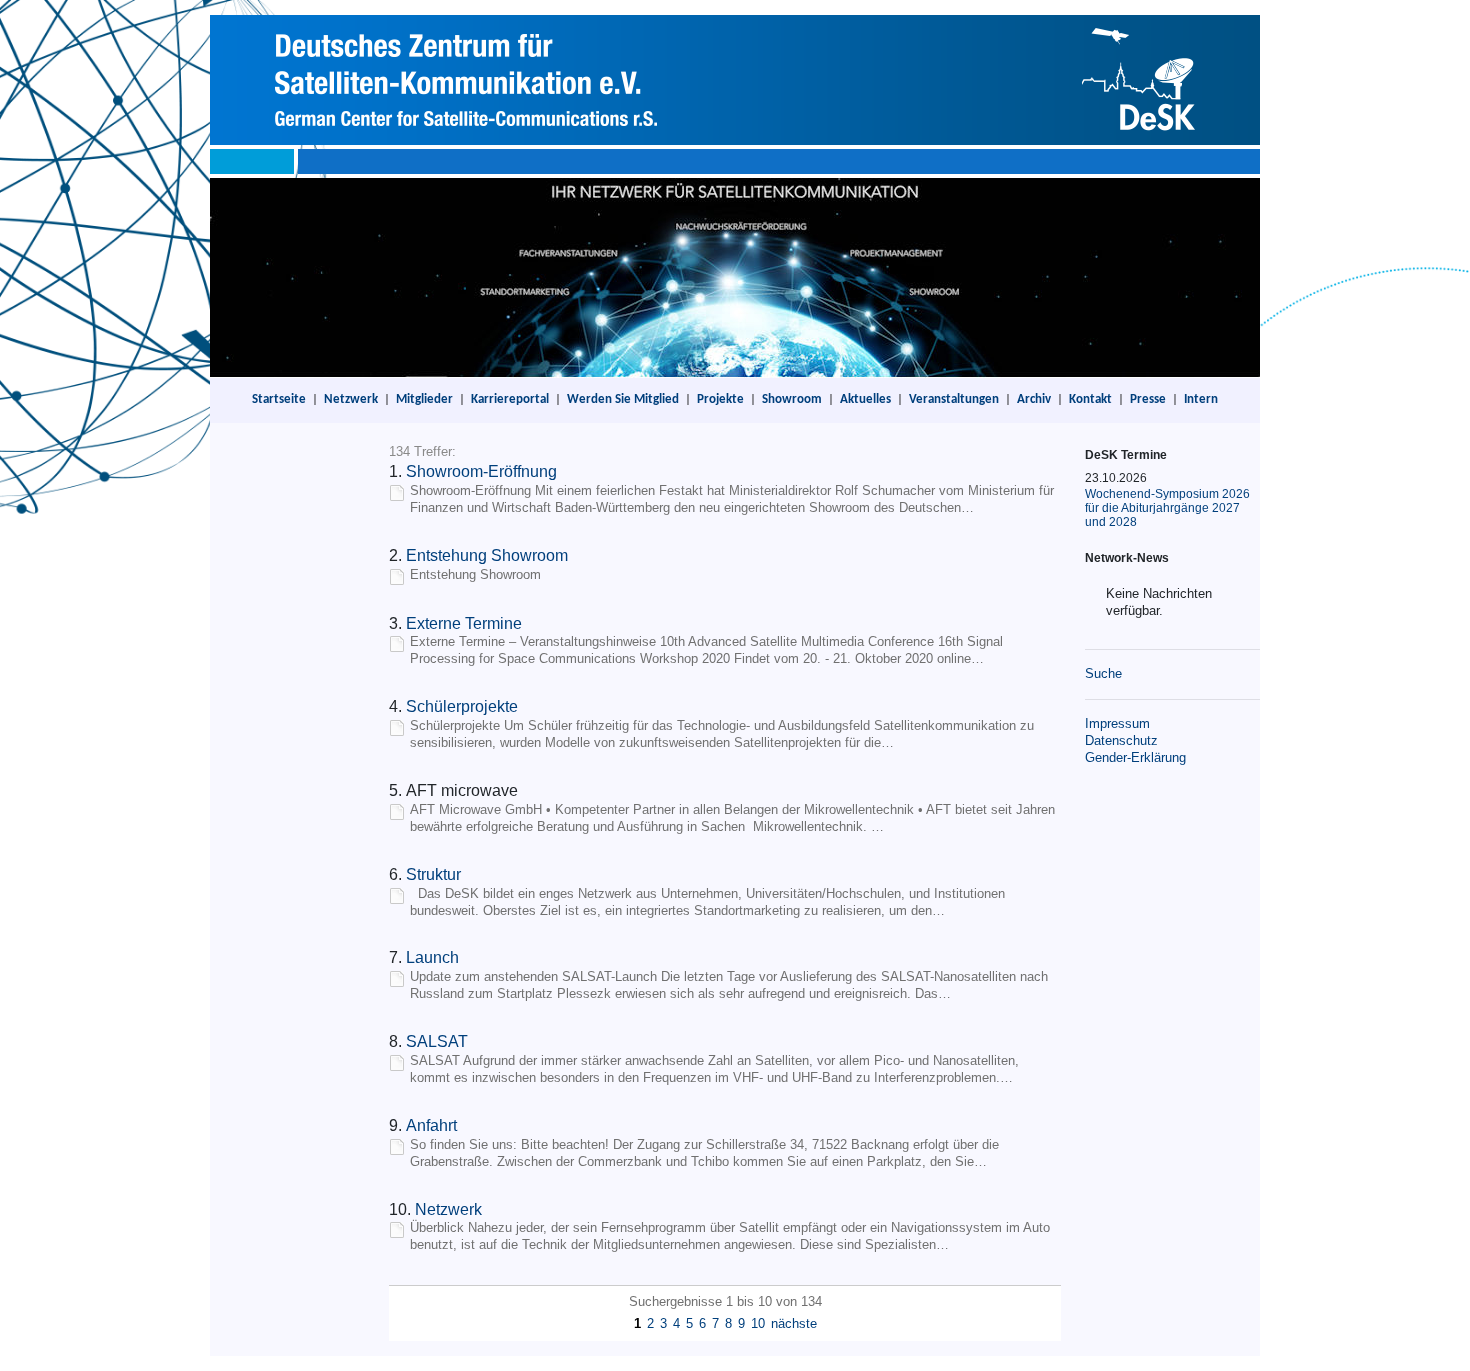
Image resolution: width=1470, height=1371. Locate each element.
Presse (1148, 399)
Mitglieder (424, 399)
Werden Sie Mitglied (623, 399)
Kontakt (1090, 399)
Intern (1201, 399)
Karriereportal (510, 399)
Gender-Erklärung (1135, 757)
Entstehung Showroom (487, 555)
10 (758, 1323)
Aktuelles (865, 399)
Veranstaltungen (954, 399)
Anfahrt (431, 1125)
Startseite (279, 399)
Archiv (1034, 399)
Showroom (792, 399)
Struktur (433, 874)
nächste (794, 1323)
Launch (432, 957)
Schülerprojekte (462, 706)
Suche (1103, 673)
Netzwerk (351, 399)
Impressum (1117, 723)
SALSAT (437, 1041)
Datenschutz (1121, 740)
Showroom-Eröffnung (481, 471)
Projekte (720, 399)
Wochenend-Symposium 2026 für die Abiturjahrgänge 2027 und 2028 (1167, 507)
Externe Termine (464, 623)
